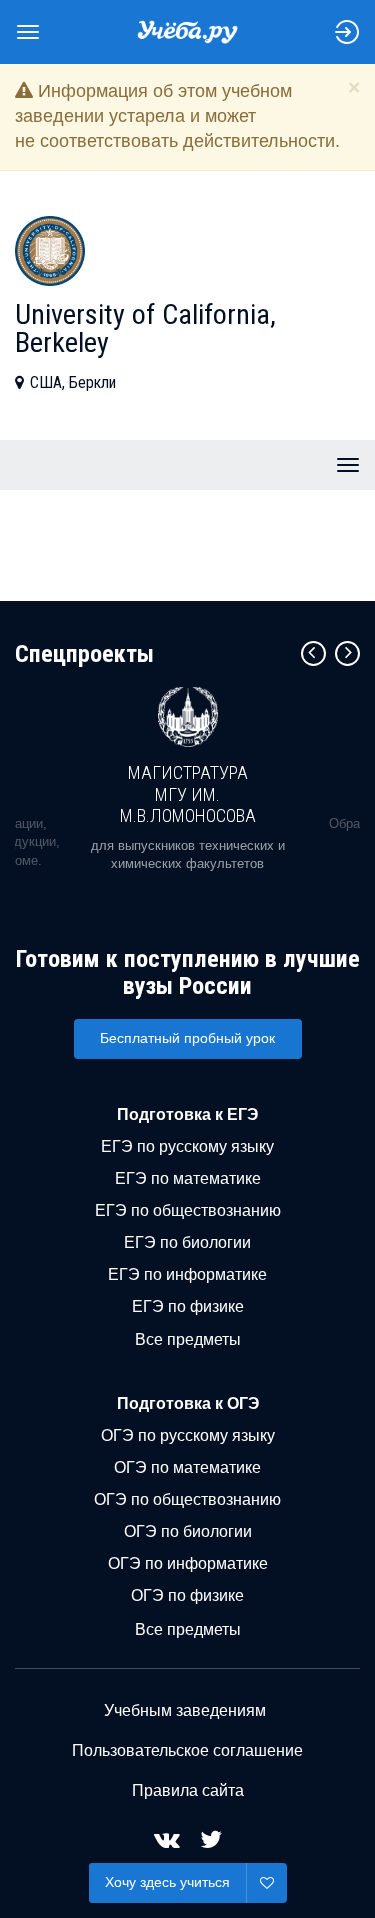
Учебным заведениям (185, 1710)
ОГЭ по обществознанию (187, 1499)
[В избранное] (267, 1883)
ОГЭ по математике (187, 1467)
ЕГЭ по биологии (187, 1242)
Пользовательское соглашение (187, 1750)
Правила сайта (188, 1790)
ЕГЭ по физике (188, 1306)
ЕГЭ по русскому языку (187, 1146)
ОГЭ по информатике (188, 1563)
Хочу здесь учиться (167, 1882)
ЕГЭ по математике (188, 1178)
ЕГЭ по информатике (187, 1274)
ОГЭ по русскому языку (188, 1435)
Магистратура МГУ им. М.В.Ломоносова (188, 794)
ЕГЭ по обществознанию (188, 1210)
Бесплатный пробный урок (187, 1038)
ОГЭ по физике (187, 1595)
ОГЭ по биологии (188, 1531)
